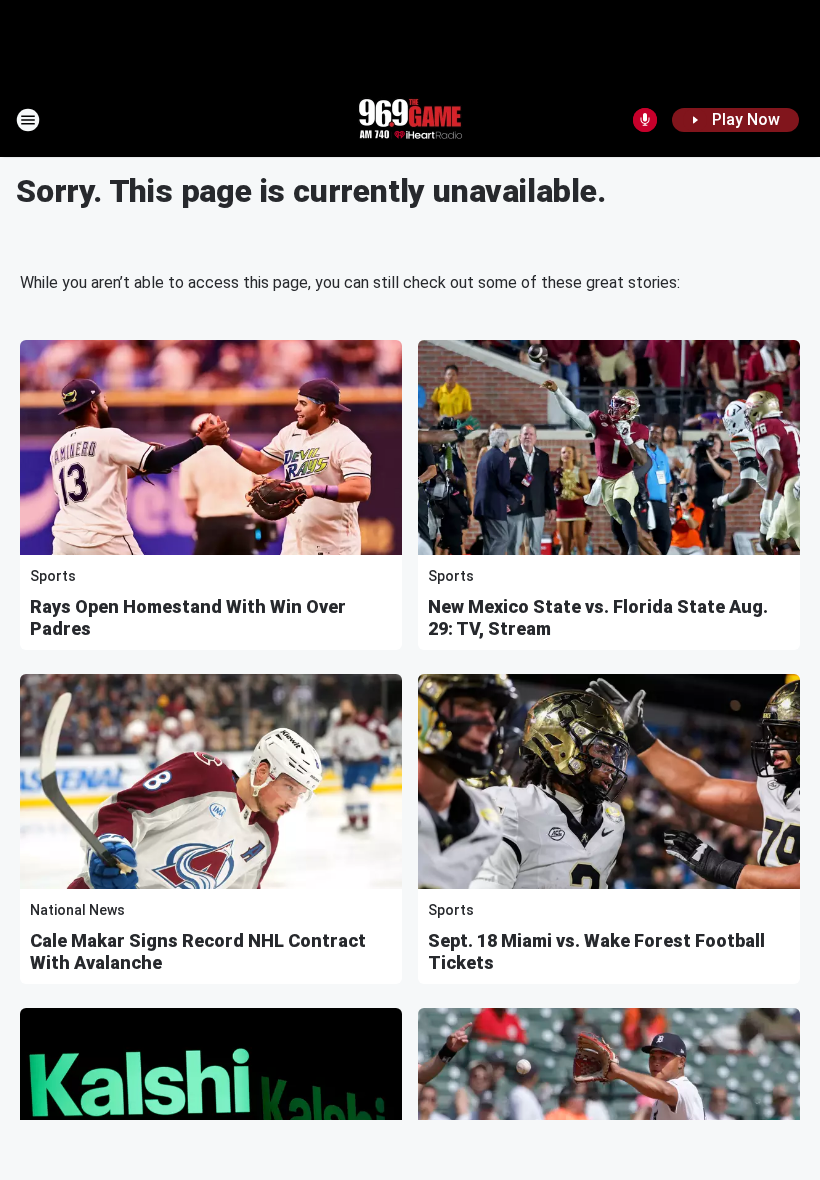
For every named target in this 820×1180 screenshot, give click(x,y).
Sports (53, 576)
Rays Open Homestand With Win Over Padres (188, 617)
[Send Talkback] (645, 120)
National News (77, 910)
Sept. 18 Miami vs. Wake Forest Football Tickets (596, 951)
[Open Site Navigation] (28, 120)
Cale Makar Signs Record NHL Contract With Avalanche (198, 951)
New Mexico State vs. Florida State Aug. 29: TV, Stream (598, 617)
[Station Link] (410, 120)
